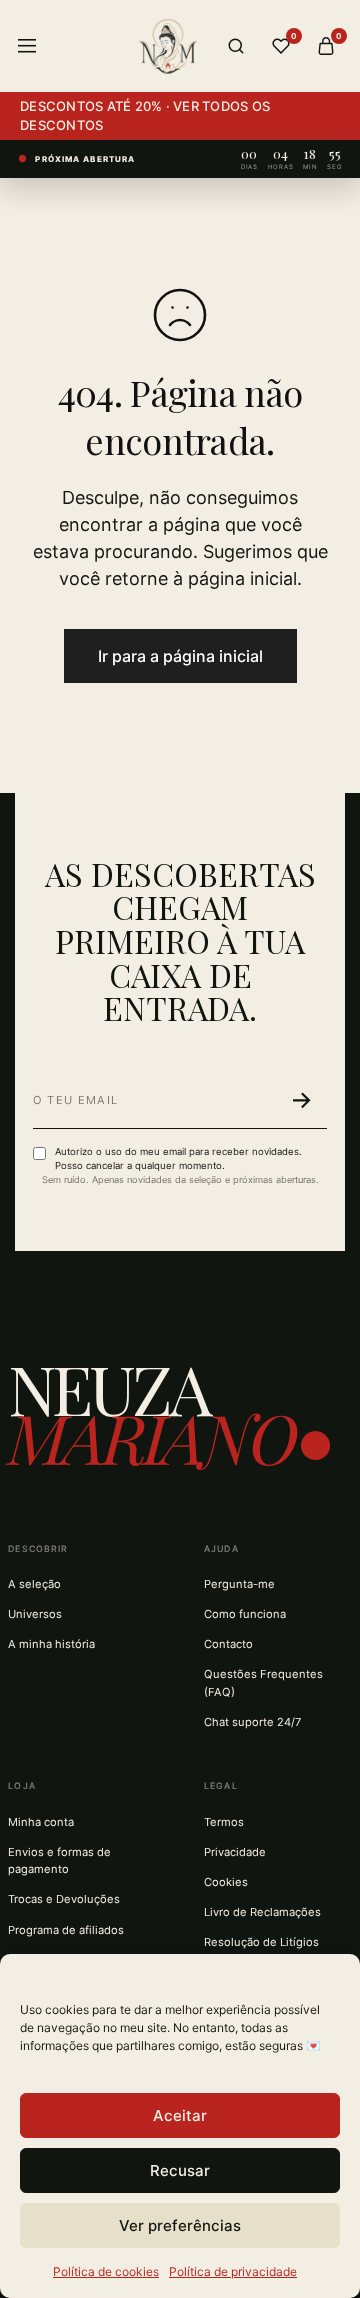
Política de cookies (106, 2271)
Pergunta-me (239, 1584)
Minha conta (41, 1822)
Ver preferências (180, 2225)
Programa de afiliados (66, 1930)
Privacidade (235, 1852)
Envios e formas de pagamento (59, 1860)
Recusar (180, 2170)
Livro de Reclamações (262, 1912)
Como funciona (245, 1614)
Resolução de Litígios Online (261, 1950)
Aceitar (180, 2115)
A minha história (51, 1644)
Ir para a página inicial (180, 656)
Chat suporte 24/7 (252, 1722)
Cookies (226, 1882)
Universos (35, 1614)
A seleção (34, 1584)
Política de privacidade (233, 2271)
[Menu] (27, 46)
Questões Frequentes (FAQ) (263, 1682)
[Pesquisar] (236, 46)
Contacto (228, 1644)
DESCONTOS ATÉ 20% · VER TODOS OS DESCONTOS (145, 115)
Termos (224, 1822)
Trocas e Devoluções (64, 1899)
